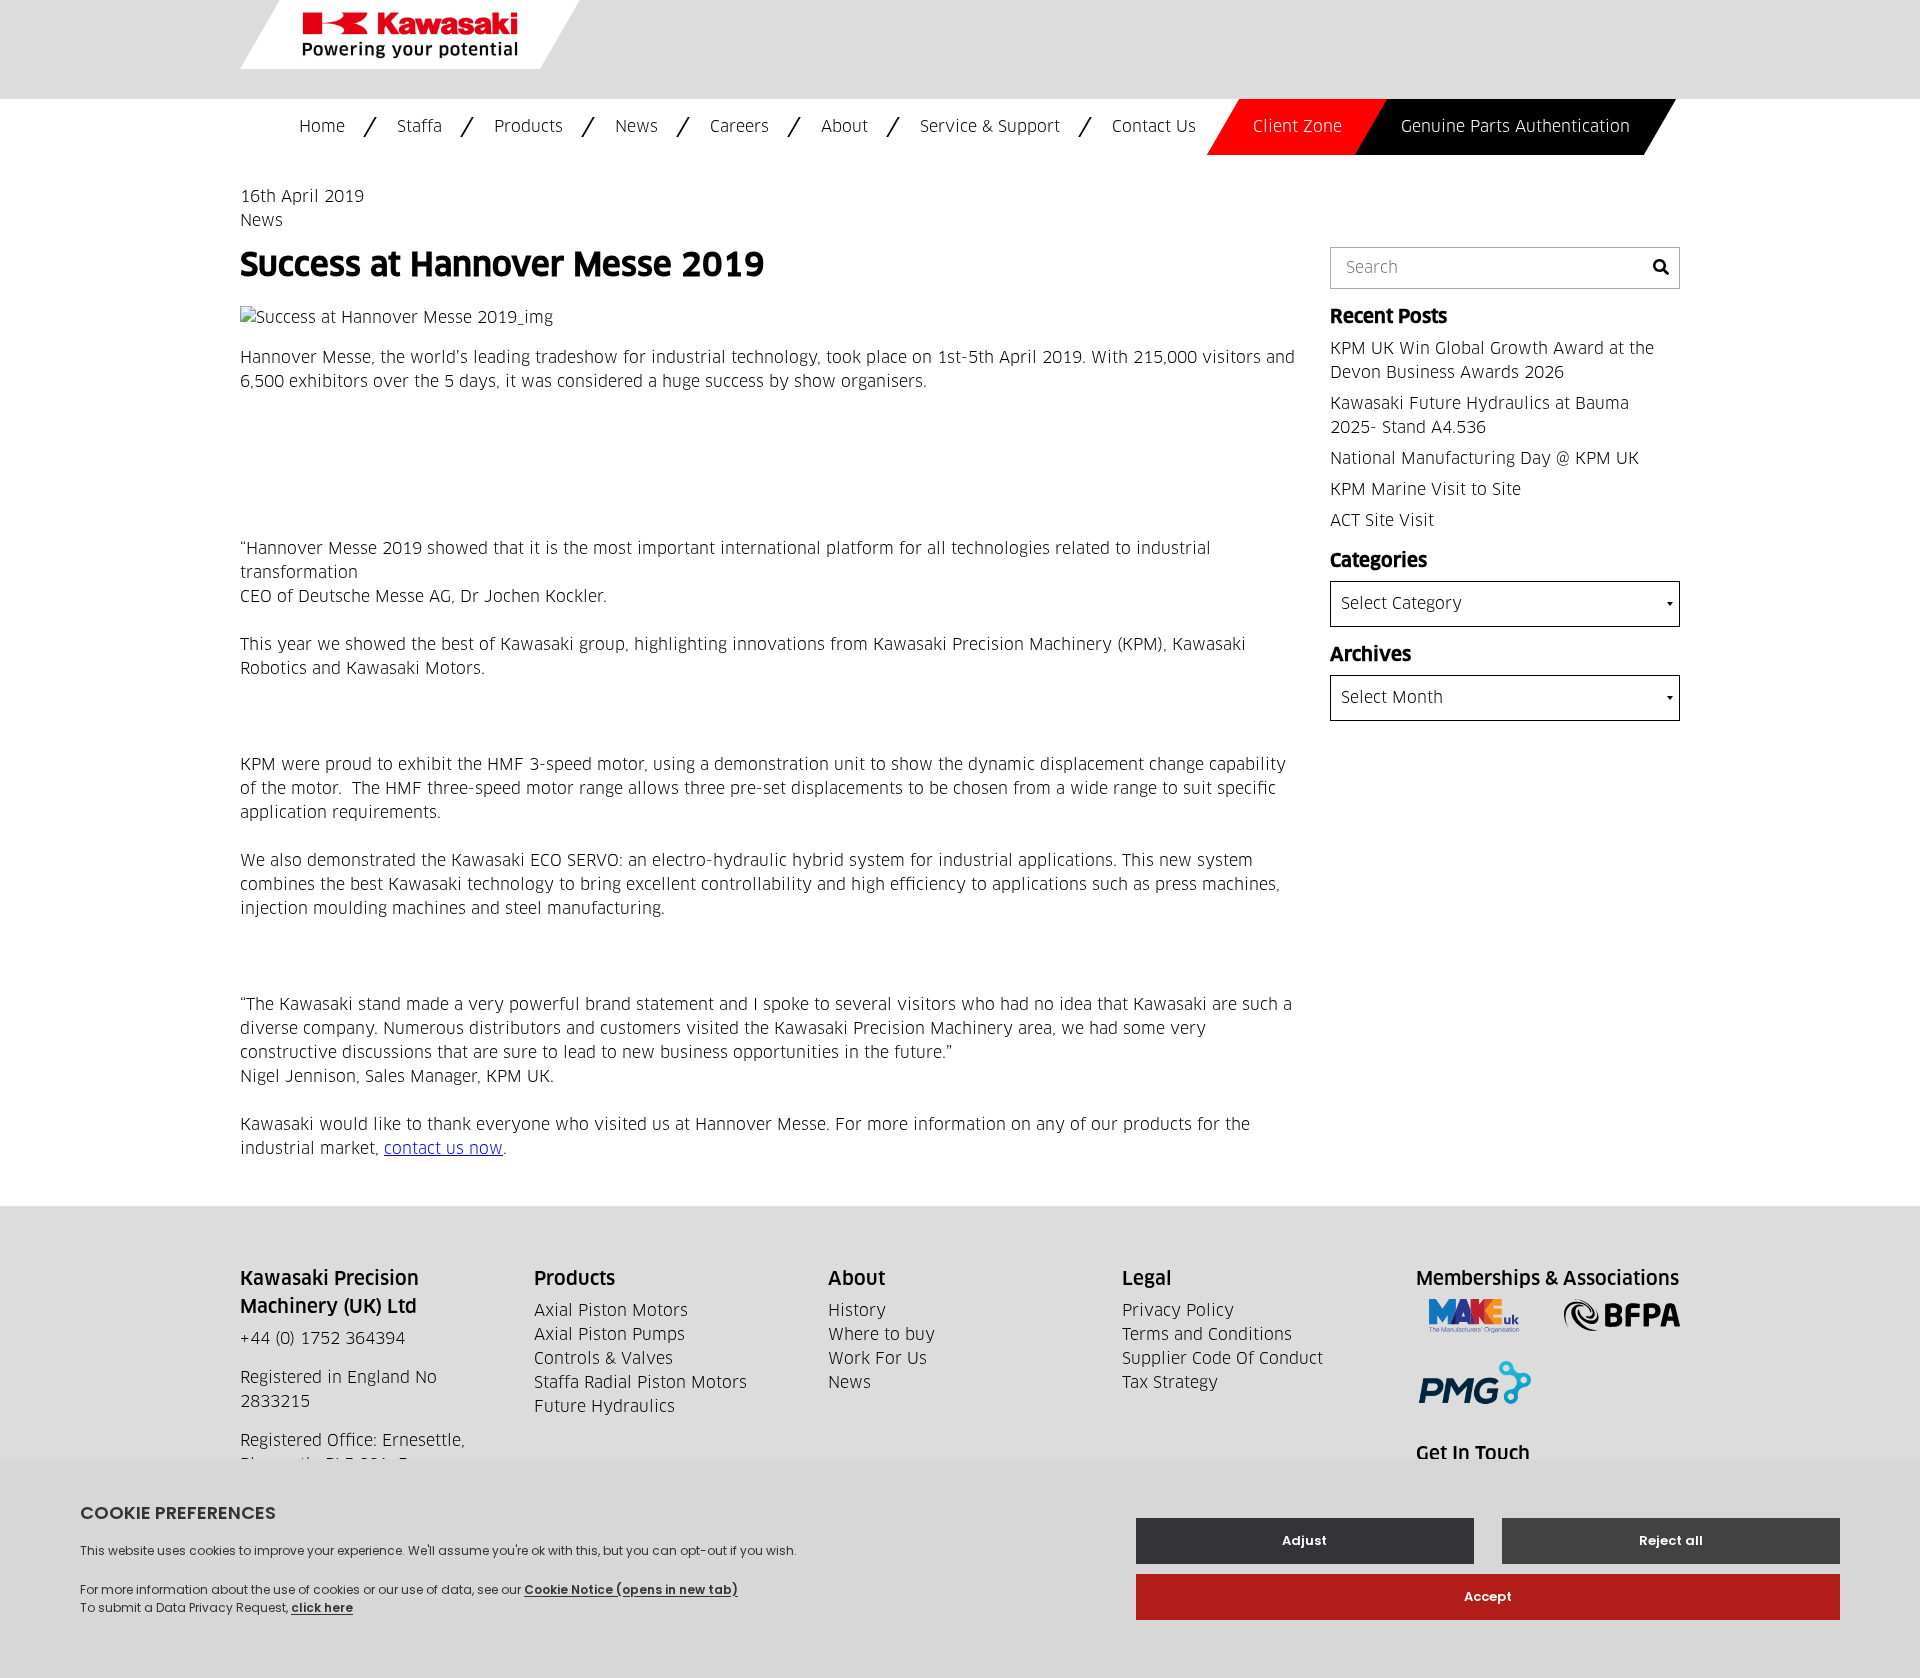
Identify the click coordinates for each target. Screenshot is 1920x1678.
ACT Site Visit (1382, 521)
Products (528, 127)
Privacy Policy (1178, 1311)
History (857, 1311)
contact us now (443, 1149)
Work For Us (877, 1359)
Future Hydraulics (604, 1407)
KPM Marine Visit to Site (1425, 490)
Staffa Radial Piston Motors (640, 1383)
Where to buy (881, 1335)
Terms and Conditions (1207, 1335)
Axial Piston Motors (611, 1311)
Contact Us (1154, 127)
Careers (739, 127)
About (844, 127)
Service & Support (990, 127)
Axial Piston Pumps (609, 1335)
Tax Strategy (1170, 1383)
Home (322, 127)
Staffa (419, 127)
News (636, 127)
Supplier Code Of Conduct (1222, 1359)
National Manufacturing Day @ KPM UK (1484, 459)
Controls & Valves (603, 1359)
